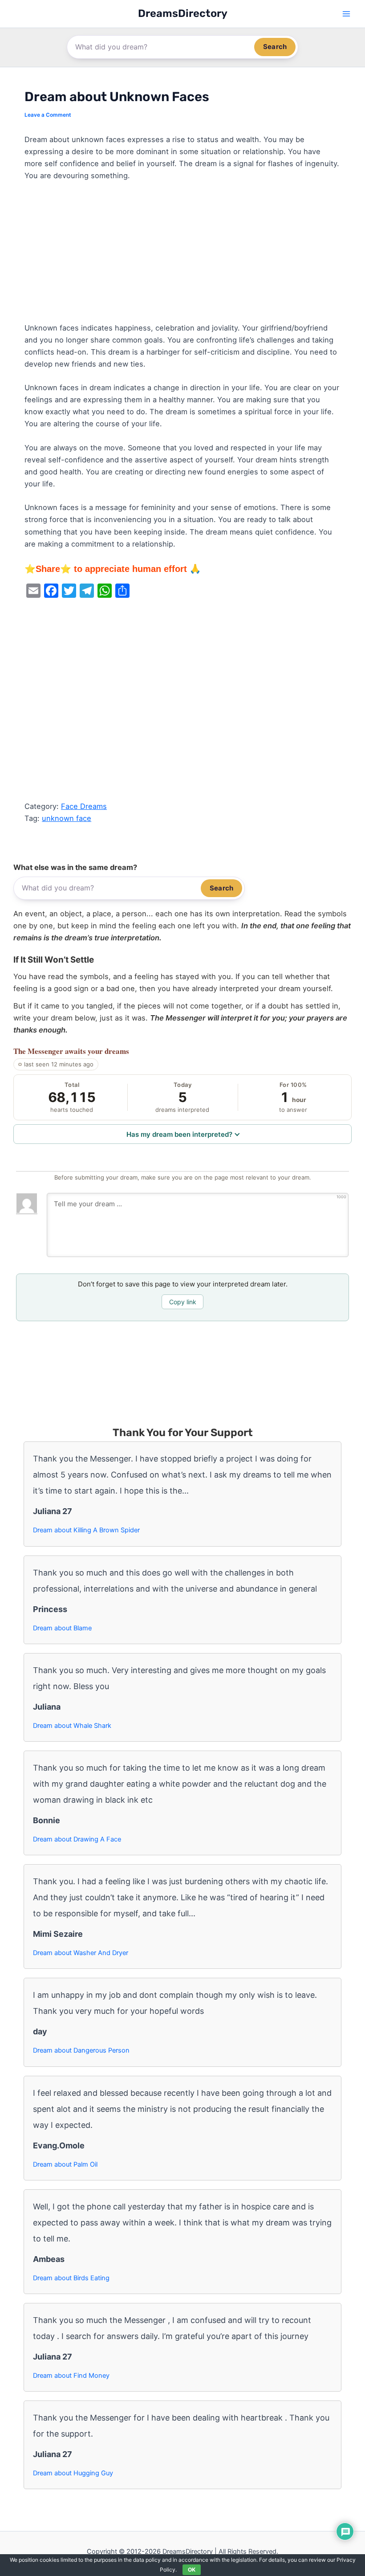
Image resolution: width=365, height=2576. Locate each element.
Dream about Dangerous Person (81, 2050)
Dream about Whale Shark (72, 1726)
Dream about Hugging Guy (73, 2473)
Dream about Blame (62, 1628)
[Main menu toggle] (346, 14)
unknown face (67, 818)
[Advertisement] (182, 256)
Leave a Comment (48, 115)
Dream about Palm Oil (65, 2164)
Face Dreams (84, 806)
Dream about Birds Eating (71, 2278)
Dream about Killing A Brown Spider (86, 1530)
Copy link (183, 1302)
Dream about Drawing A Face (77, 1839)
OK (192, 2570)
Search (275, 47)
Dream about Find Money (71, 2376)
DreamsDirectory (183, 13)
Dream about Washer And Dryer (81, 1953)
